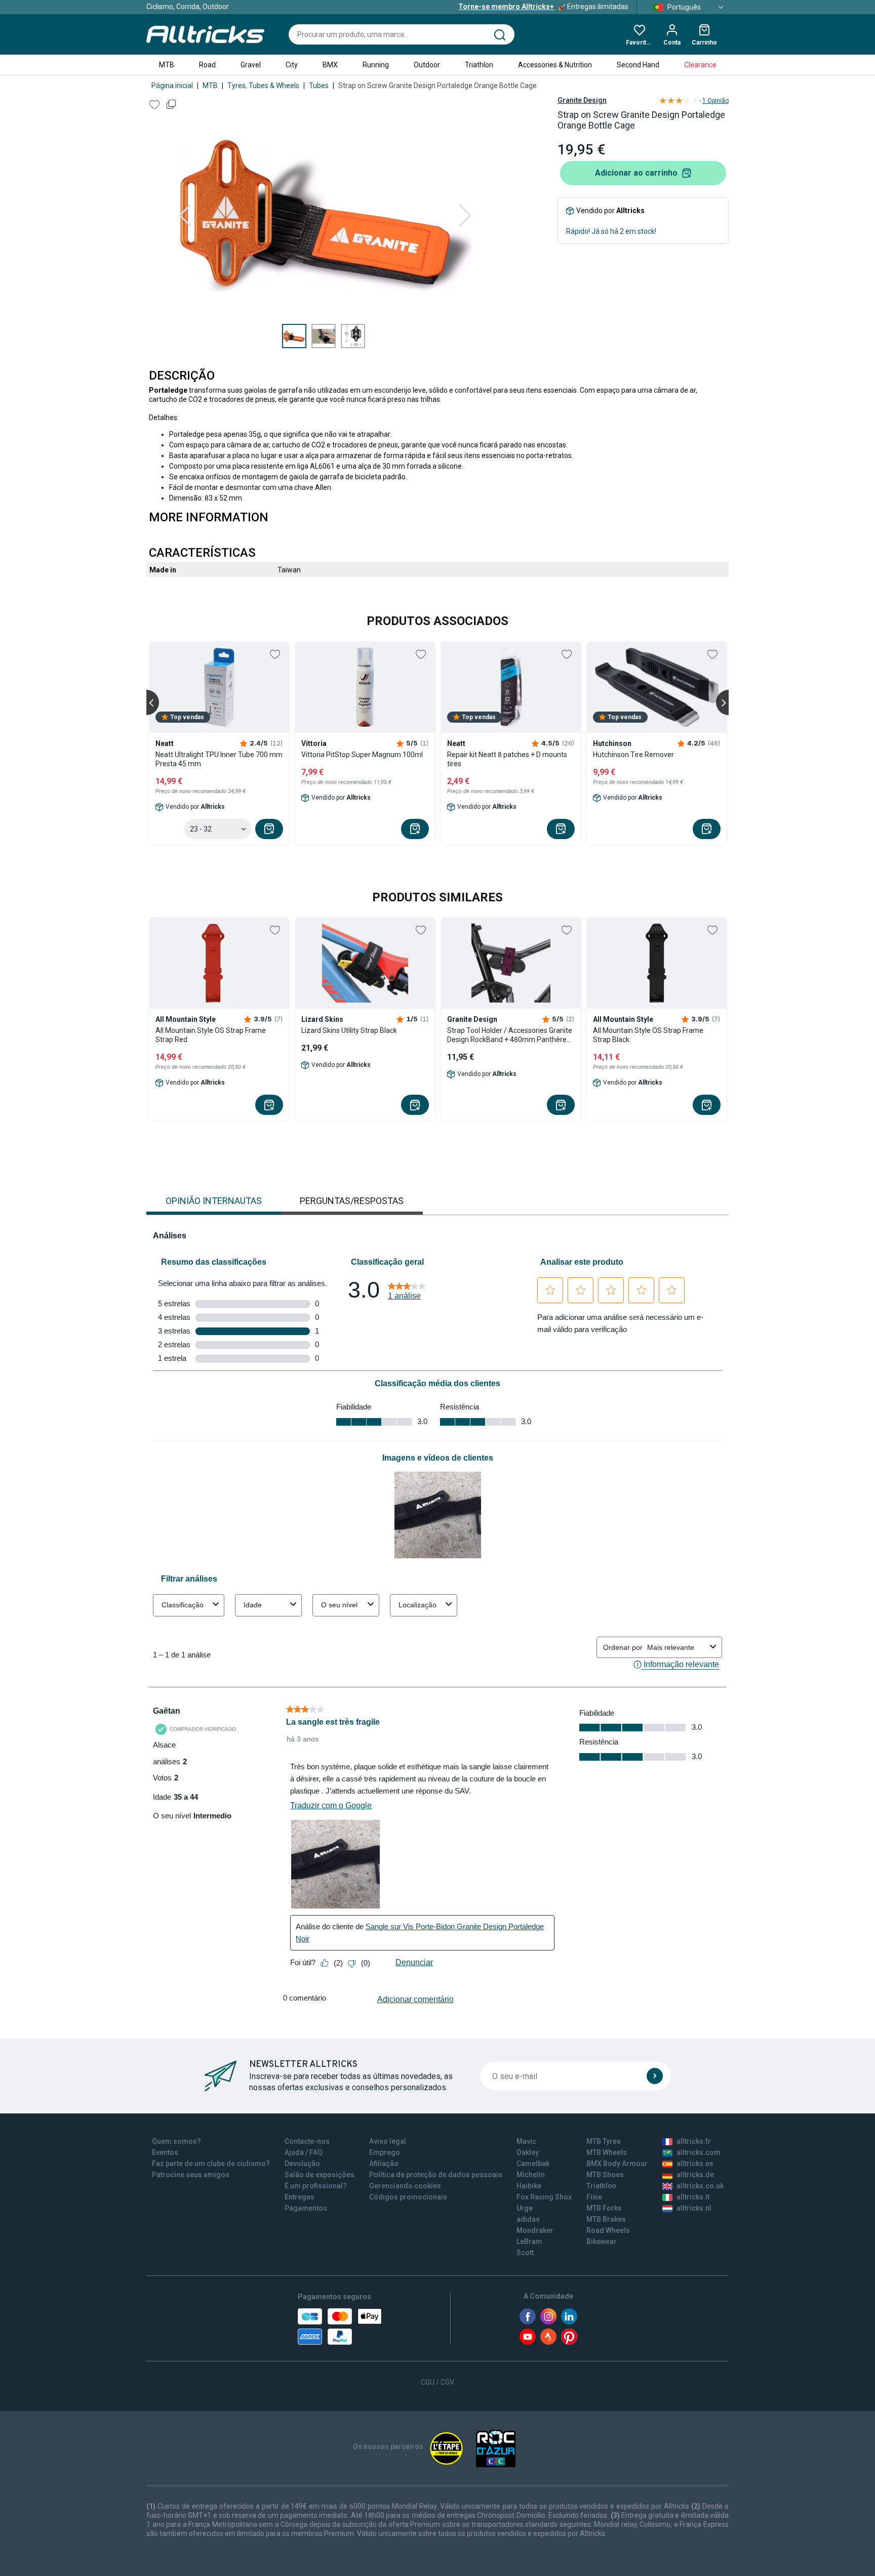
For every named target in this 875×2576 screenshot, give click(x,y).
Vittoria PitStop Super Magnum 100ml (362, 755)
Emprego (385, 2152)
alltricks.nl (694, 2208)
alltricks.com (699, 2152)
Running (376, 65)
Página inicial (172, 86)
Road (207, 65)
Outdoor (427, 65)
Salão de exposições (320, 2175)
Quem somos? (176, 2141)
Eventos (165, 2152)
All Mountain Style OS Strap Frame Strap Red (211, 1035)
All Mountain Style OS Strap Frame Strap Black (648, 1035)
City (292, 65)
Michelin (531, 2175)
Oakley (528, 2152)
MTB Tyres (604, 2141)
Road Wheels (608, 2230)
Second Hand (638, 65)
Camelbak (533, 2164)
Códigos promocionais (408, 2197)
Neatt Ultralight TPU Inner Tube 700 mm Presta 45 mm (219, 759)
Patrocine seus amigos (191, 2175)
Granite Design (582, 100)
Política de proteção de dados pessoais (436, 2175)
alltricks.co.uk (700, 2186)
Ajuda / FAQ (304, 2152)
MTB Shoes (605, 2175)
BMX (330, 65)
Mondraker (535, 2230)
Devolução (302, 2164)
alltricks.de (695, 2175)
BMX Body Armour (617, 2164)
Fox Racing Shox (544, 2197)
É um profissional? (316, 2186)
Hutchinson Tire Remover (633, 755)
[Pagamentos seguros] (340, 2326)
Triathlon (479, 65)
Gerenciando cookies (405, 2186)
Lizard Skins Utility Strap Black (349, 1030)
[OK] (655, 2076)
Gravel (251, 65)
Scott (525, 2253)
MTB (167, 65)
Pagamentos (306, 2208)
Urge (525, 2208)
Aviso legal (388, 2141)
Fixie (594, 2197)
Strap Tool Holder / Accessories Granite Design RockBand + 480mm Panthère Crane (510, 1035)
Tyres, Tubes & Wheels (263, 86)
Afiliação (384, 2164)
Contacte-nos (307, 2141)
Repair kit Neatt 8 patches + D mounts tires (507, 759)
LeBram (529, 2241)
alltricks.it (693, 2197)
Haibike (529, 2186)
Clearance (700, 65)
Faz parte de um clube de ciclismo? (211, 2164)
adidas (528, 2219)
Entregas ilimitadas (543, 7)
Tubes (319, 86)
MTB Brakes (606, 2219)
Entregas (300, 2197)
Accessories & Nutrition (555, 65)
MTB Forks (604, 2208)
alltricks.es (695, 2164)
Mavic (526, 2141)
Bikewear (602, 2241)
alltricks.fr (694, 2141)
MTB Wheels (607, 2152)
